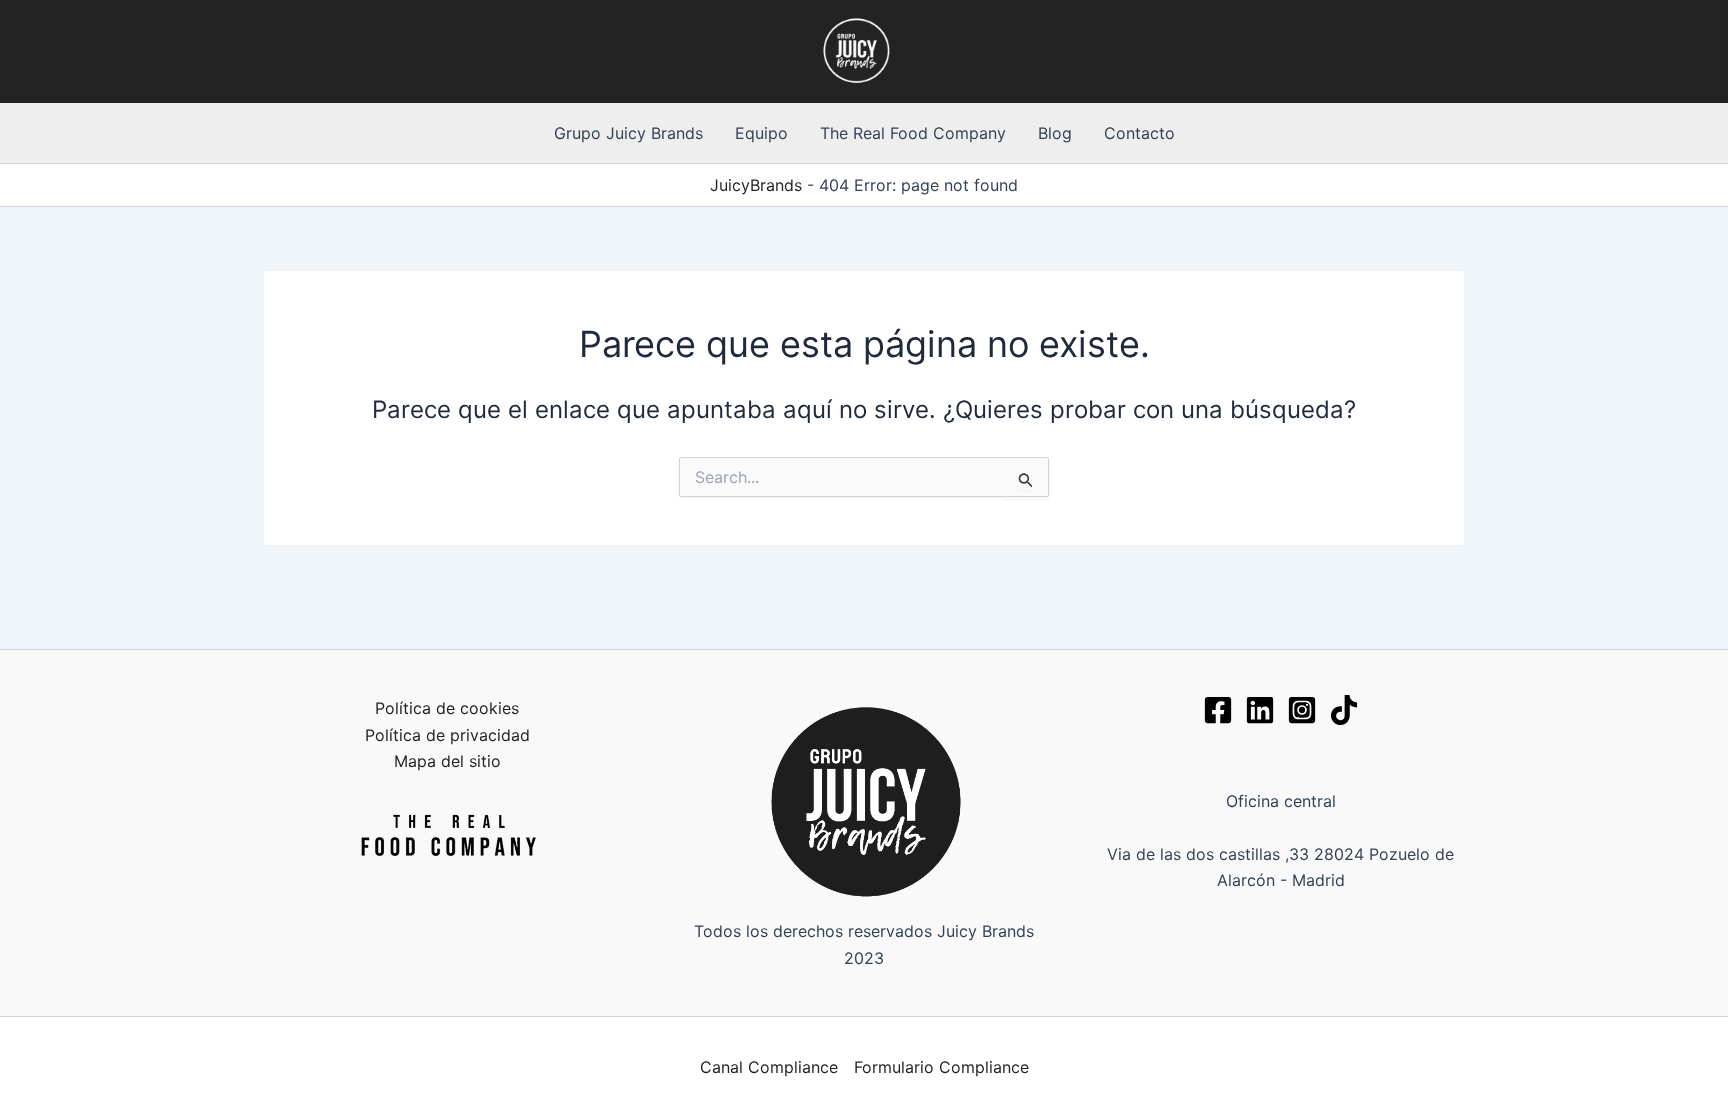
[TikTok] (1344, 710)
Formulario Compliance (941, 1067)
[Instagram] (1302, 710)
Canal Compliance (769, 1067)
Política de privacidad (447, 735)
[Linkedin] (1260, 710)
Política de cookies (447, 708)
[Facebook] (1218, 710)
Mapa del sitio (447, 761)
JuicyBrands (756, 185)
